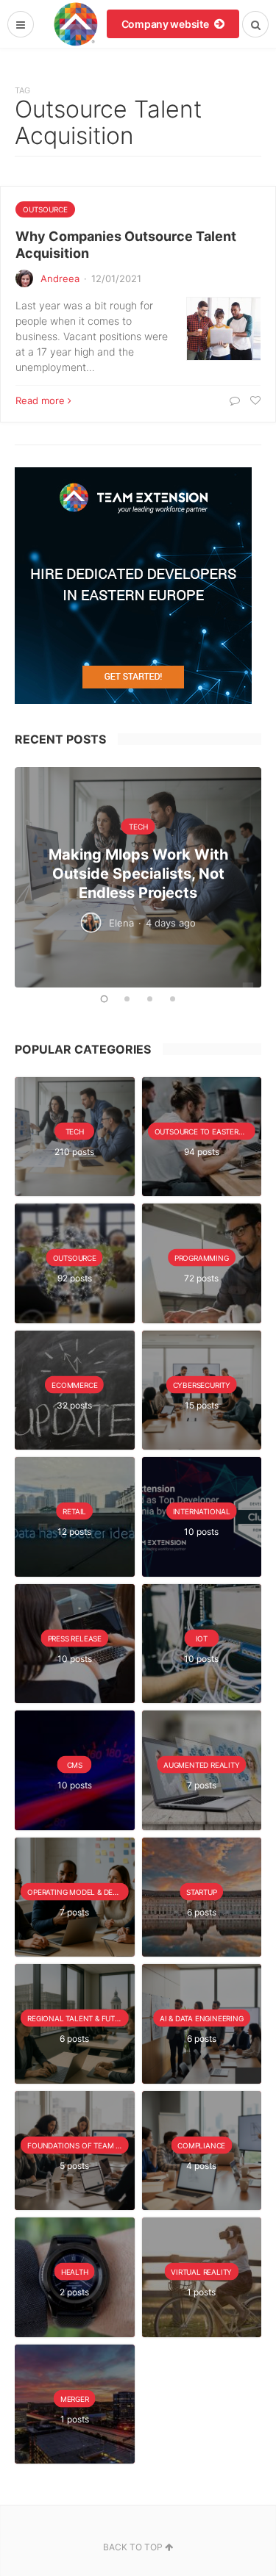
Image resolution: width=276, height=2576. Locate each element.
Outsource (45, 209)
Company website (166, 24)
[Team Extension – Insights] (75, 24)
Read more (40, 400)
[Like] (254, 400)
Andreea (60, 278)
